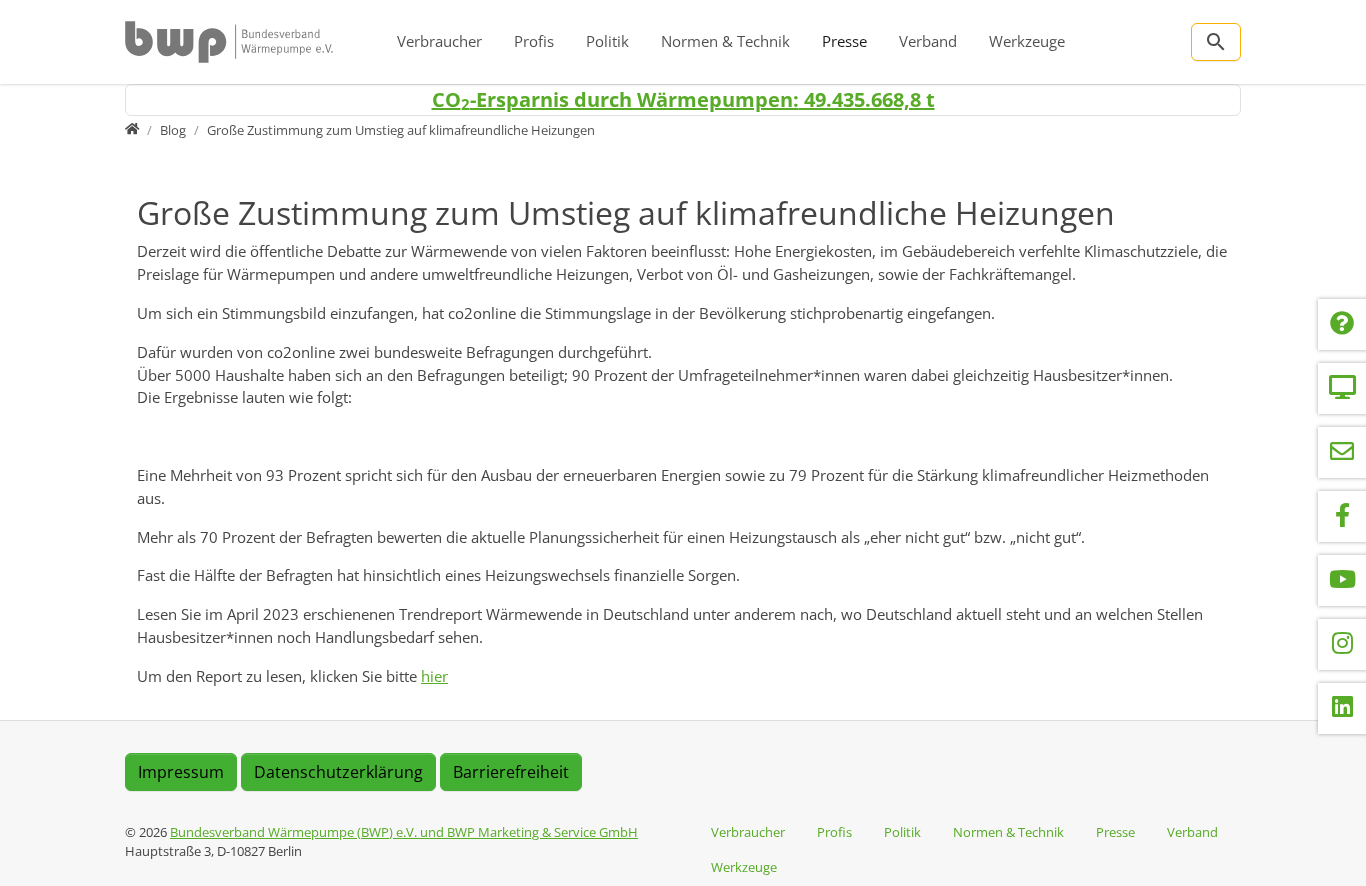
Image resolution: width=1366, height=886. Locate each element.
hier (434, 676)
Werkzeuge (1027, 41)
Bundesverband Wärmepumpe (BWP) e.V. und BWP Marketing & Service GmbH (404, 832)
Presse (844, 41)
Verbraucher (439, 41)
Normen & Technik (725, 41)
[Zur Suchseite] (1216, 42)
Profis (534, 41)
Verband (928, 41)
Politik (607, 41)
